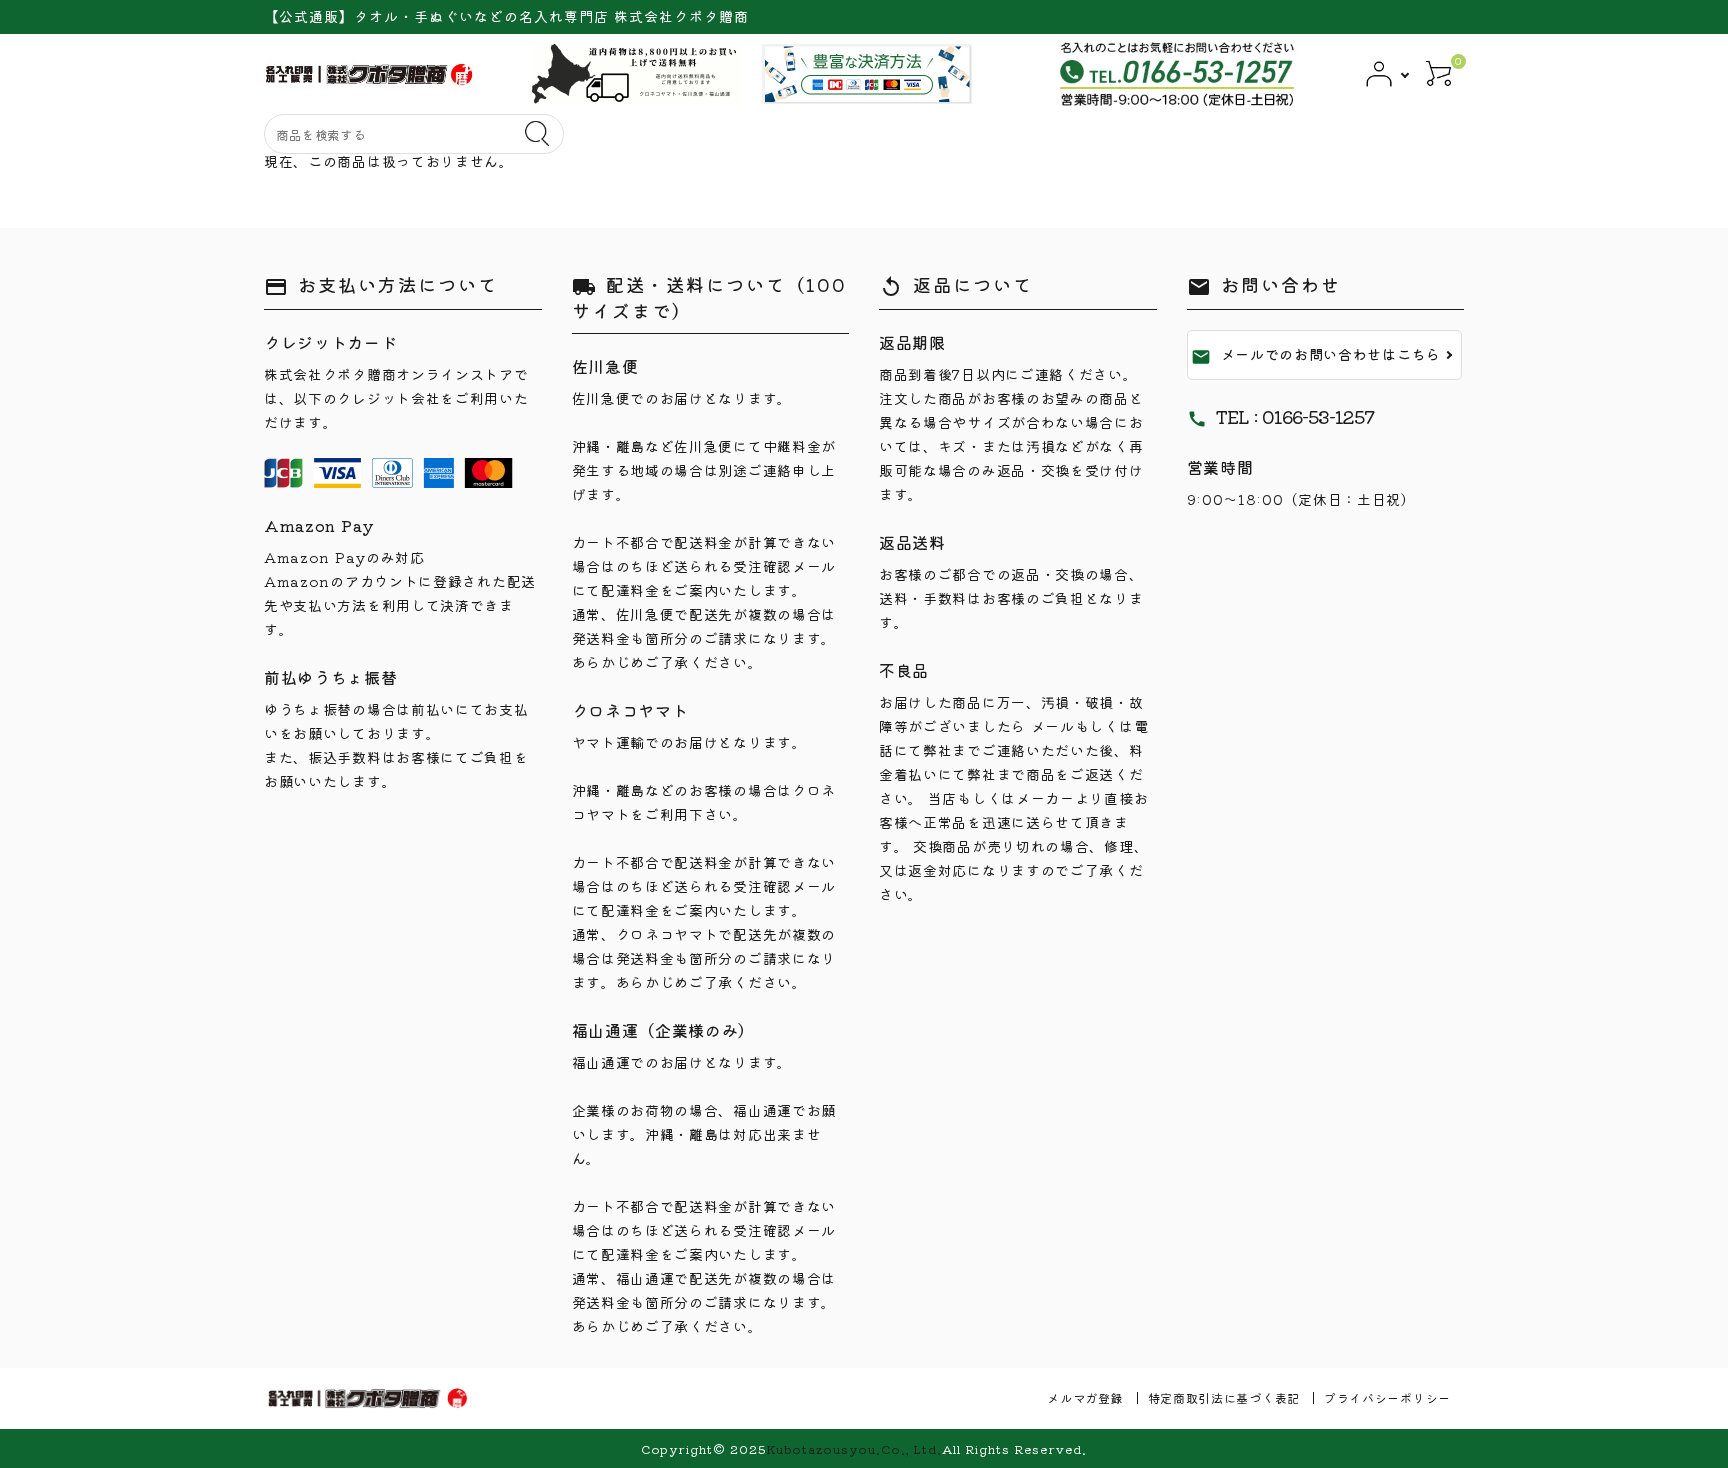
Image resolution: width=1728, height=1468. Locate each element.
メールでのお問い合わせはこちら (1316, 355)
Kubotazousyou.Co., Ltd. (854, 1448)
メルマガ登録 (1085, 1397)
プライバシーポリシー (1387, 1397)
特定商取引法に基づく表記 (1224, 1397)
